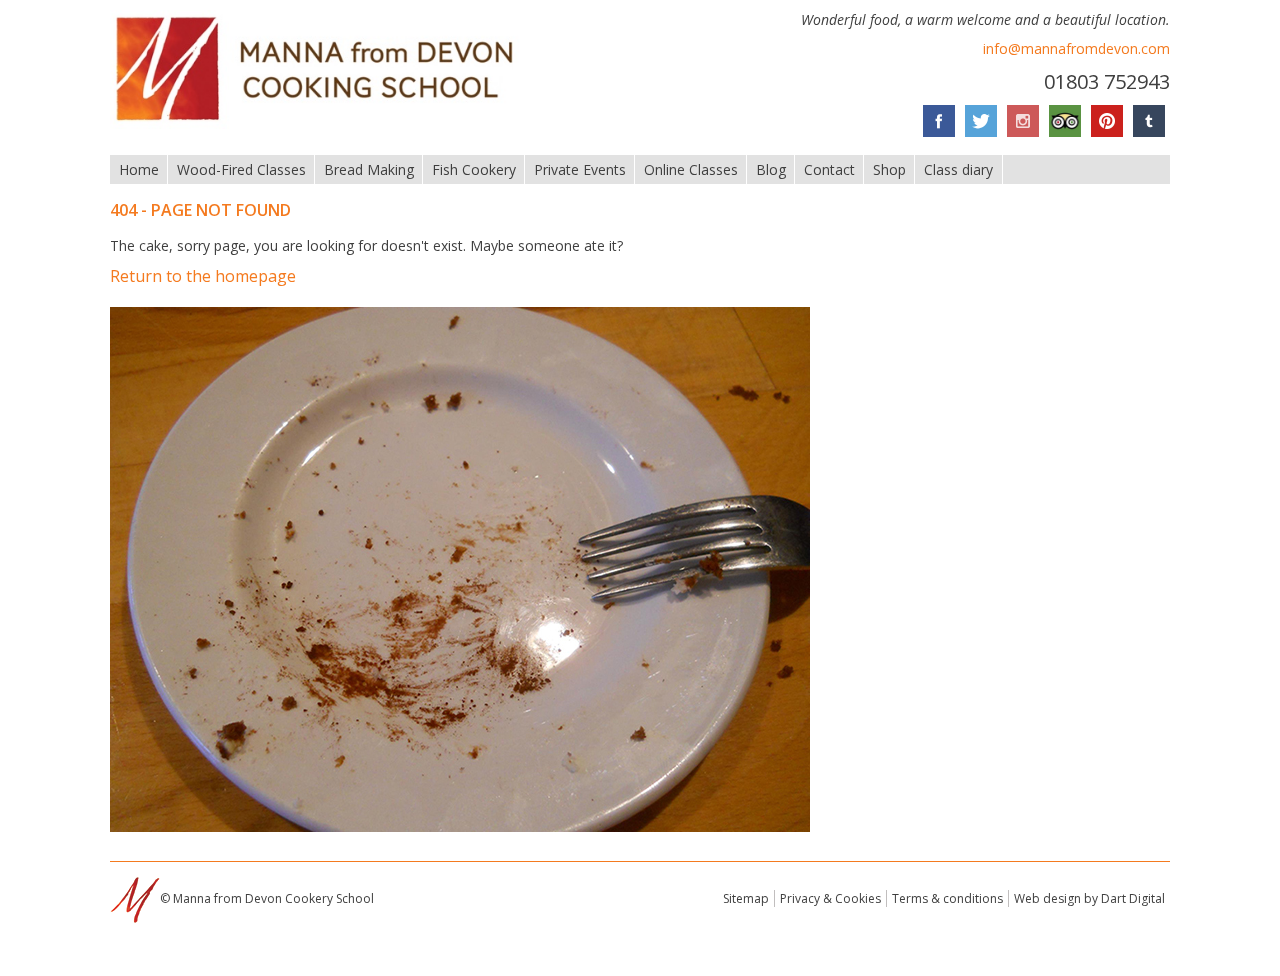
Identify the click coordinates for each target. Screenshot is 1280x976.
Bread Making (369, 169)
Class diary (958, 169)
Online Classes (691, 169)
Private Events (580, 169)
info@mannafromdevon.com (1076, 48)
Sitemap (746, 898)
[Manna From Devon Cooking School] (321, 123)
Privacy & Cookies (830, 898)
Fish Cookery (474, 169)
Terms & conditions (947, 898)
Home (139, 169)
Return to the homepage (203, 276)
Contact (829, 169)
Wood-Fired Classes (241, 169)
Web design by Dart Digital (1089, 898)
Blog (771, 169)
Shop (889, 169)
